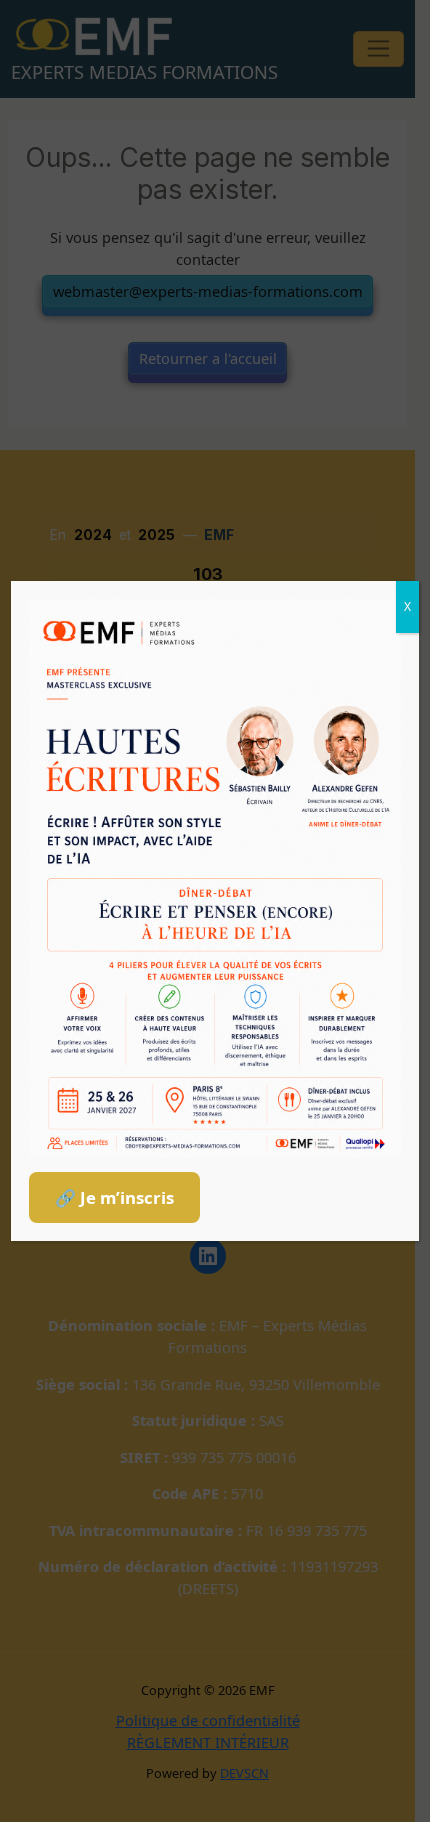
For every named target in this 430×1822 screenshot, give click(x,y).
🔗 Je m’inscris (114, 1197)
